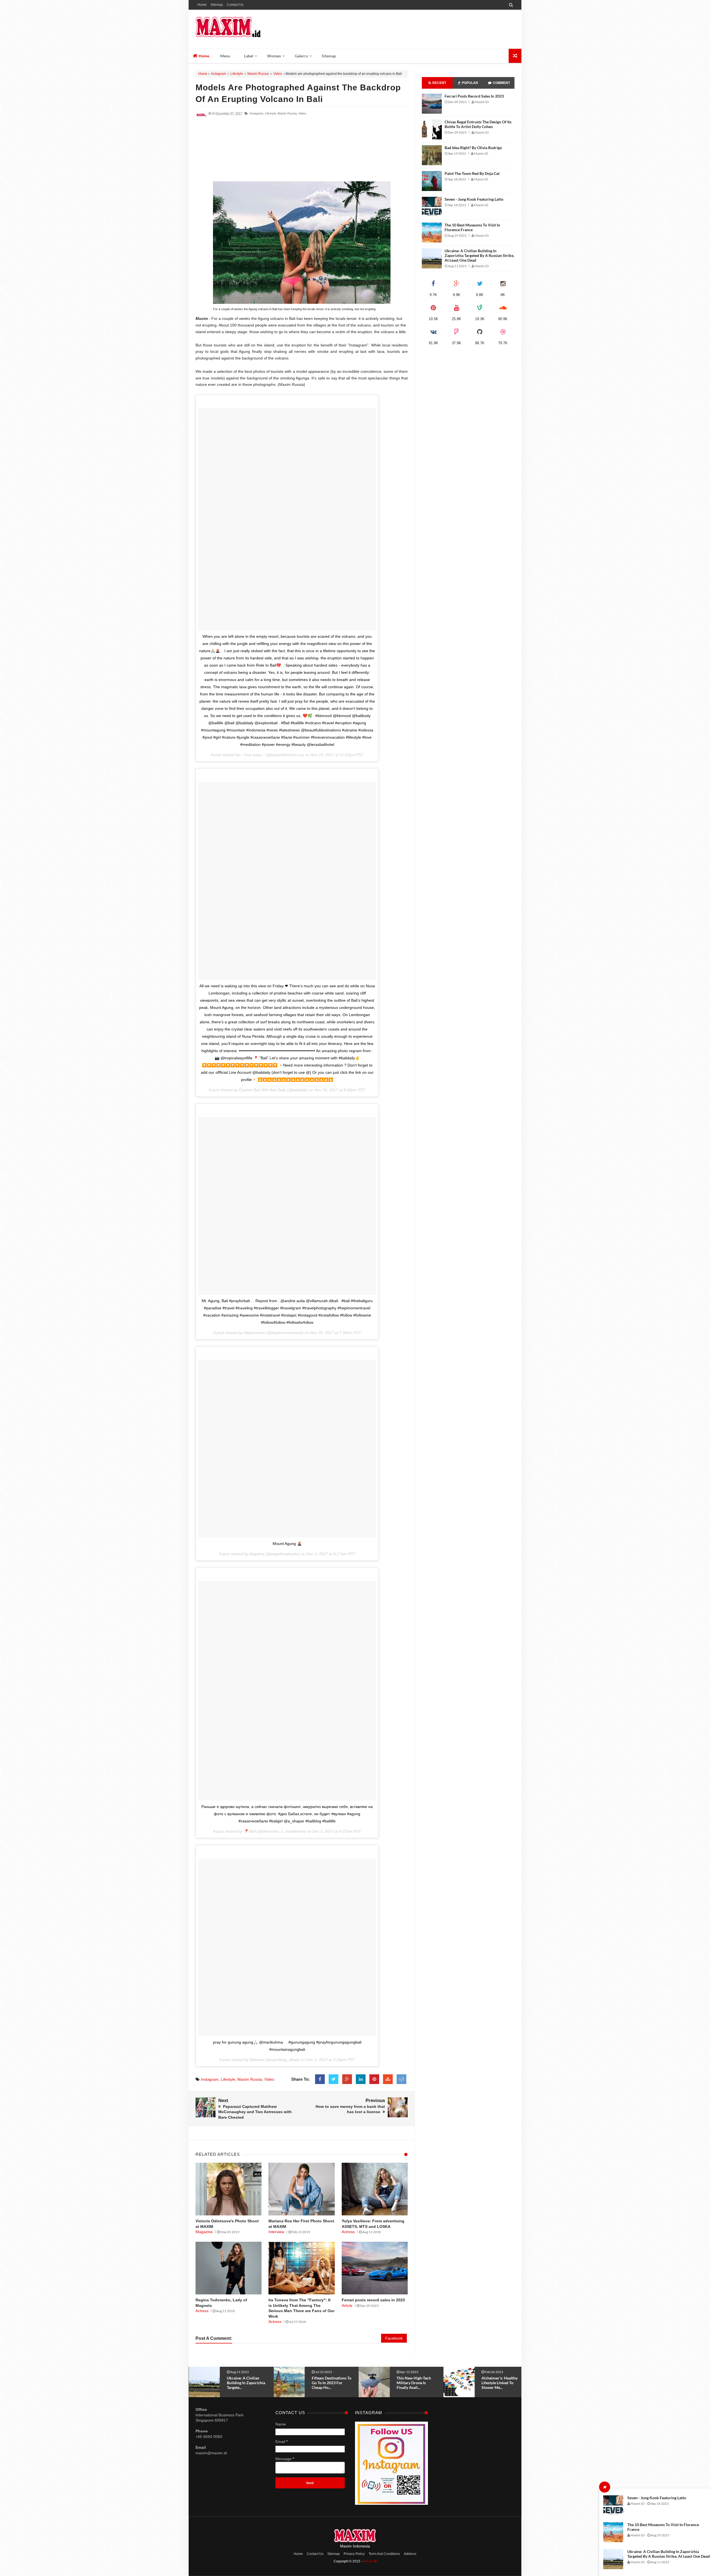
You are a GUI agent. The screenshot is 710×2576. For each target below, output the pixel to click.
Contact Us (235, 5)
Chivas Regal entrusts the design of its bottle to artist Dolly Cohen (478, 124)
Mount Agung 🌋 (287, 1544)
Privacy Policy (354, 2554)
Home (202, 5)
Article (347, 2305)
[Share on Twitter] (334, 2079)
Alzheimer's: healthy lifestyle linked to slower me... (330, 2383)
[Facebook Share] (320, 2079)
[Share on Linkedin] (361, 2079)
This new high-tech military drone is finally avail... (244, 2383)
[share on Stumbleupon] (388, 2079)
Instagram (219, 74)
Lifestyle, (271, 113)
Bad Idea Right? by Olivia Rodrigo (473, 148)
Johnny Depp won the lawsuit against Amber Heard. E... (416, 2383)
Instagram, (257, 113)
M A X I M (370, 2561)
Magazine (204, 2232)
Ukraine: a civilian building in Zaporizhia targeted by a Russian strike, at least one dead (669, 2554)
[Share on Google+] (347, 2079)
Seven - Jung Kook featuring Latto (657, 2498)
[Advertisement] (302, 151)
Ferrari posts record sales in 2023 (373, 2300)
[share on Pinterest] (374, 2079)
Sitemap (217, 5)
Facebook (394, 2338)
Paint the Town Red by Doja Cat (472, 173)
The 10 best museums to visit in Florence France (472, 227)
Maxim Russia (258, 74)
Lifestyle (237, 74)
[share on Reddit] (401, 2079)
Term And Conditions (384, 2554)
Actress (348, 2232)
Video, (303, 113)
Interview (276, 2232)
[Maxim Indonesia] (235, 29)
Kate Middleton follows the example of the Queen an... (500, 2383)
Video (278, 74)
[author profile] (201, 119)
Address (410, 2554)
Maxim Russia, (288, 113)
